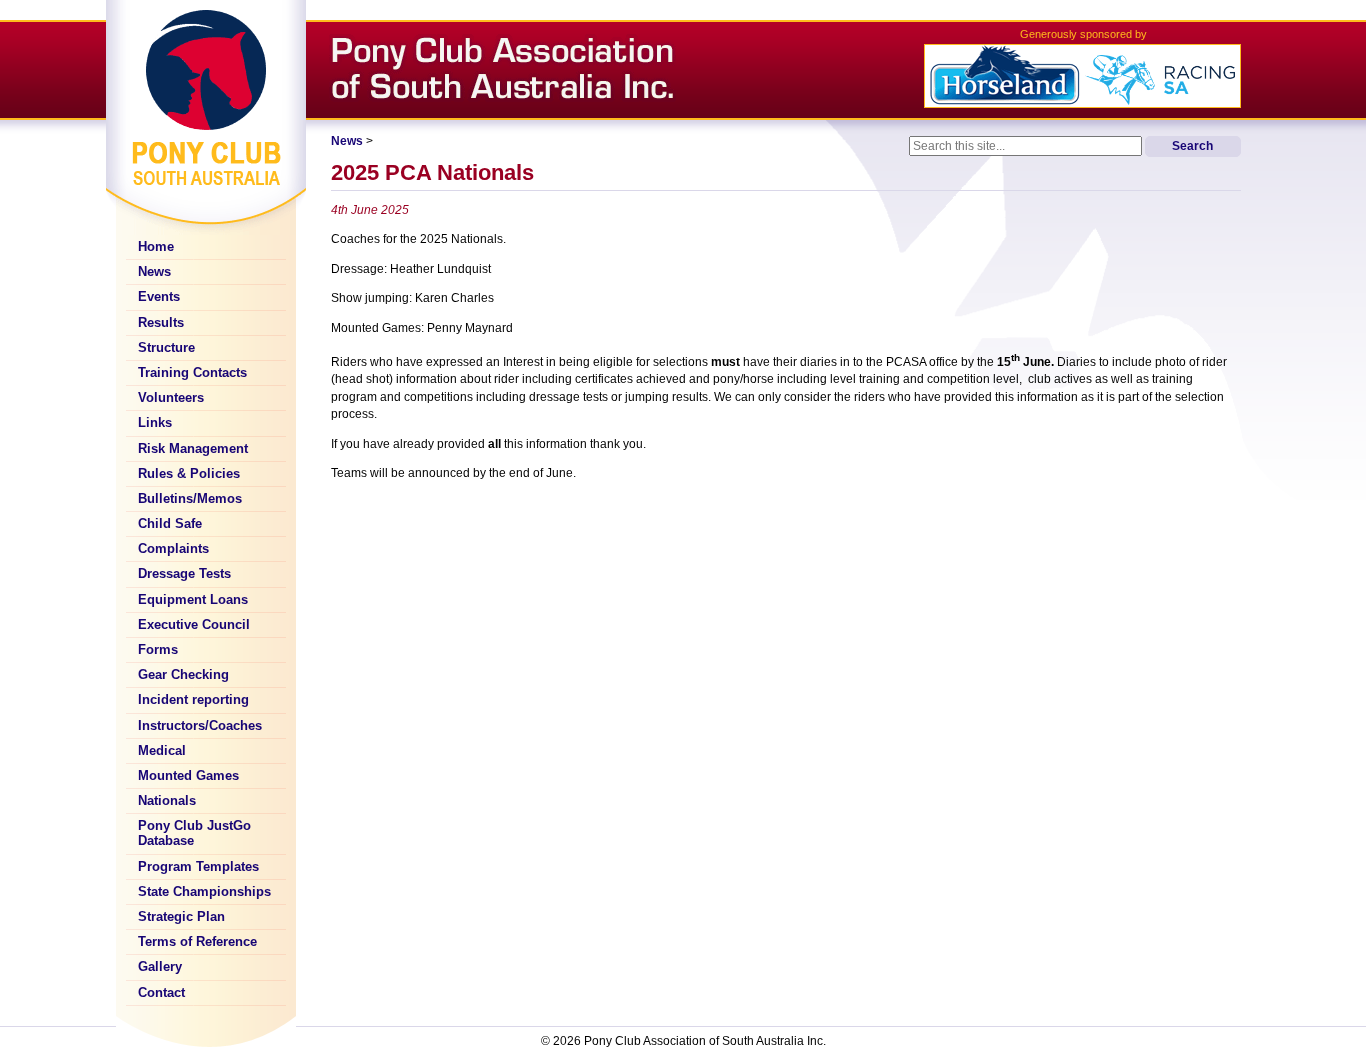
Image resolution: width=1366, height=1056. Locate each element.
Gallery (160, 967)
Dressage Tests (184, 574)
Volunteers (171, 398)
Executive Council (194, 625)
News (154, 272)
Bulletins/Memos (190, 499)
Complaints (173, 549)
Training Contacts (192, 373)
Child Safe (170, 524)
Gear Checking (183, 675)
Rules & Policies (189, 474)
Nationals (167, 801)
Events (159, 297)
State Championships (204, 892)
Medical (162, 751)
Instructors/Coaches (200, 726)
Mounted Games (188, 776)
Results (161, 323)
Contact (161, 993)
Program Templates (198, 867)
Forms (158, 650)
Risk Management (193, 449)
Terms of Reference (197, 942)
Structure (166, 348)
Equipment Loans (193, 600)
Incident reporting (193, 700)
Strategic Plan (181, 917)
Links (155, 423)
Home (156, 247)
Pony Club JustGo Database (194, 833)
